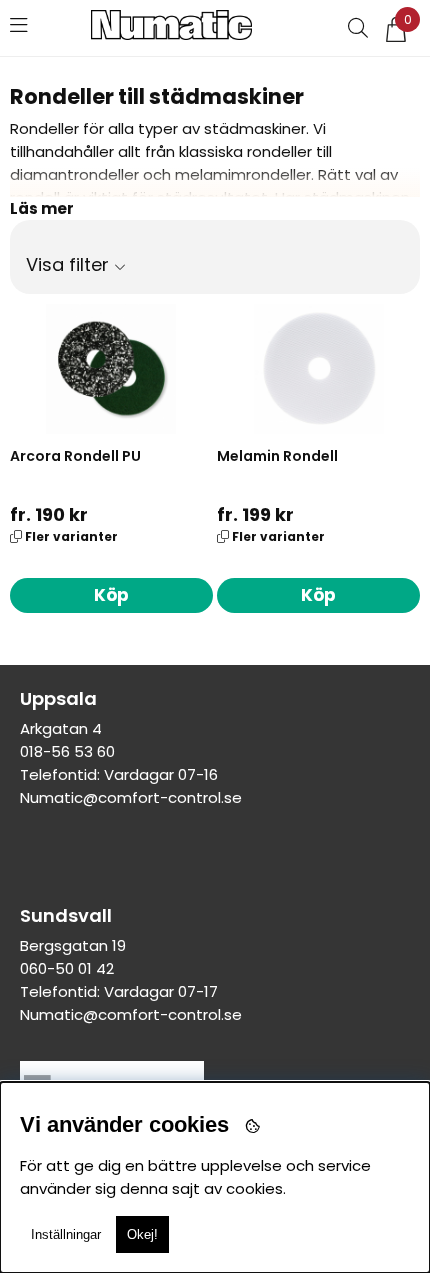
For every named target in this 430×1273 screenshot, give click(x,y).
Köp (111, 595)
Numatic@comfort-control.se (131, 797)
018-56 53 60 (67, 751)
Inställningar (66, 1234)
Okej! (142, 1234)
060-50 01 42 (67, 968)
